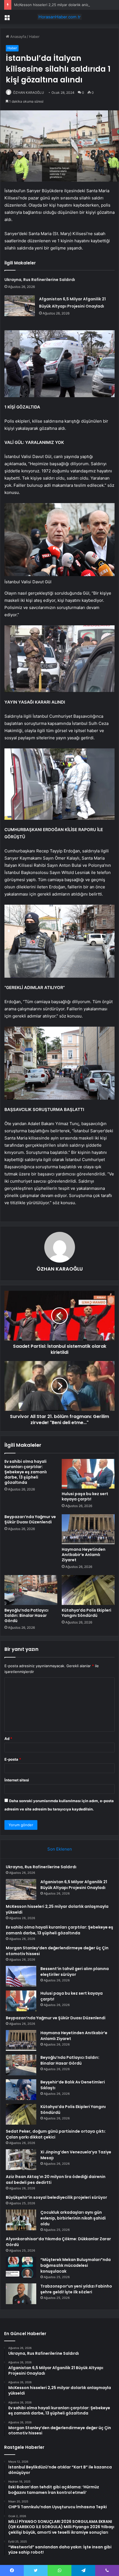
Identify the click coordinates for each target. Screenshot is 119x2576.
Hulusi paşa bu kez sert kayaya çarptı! (85, 1496)
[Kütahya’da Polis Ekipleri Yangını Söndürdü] (88, 1590)
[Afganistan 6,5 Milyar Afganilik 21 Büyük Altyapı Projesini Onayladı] (20, 306)
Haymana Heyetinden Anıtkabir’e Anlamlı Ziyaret (84, 1555)
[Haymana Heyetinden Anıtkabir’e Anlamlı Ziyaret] (88, 1529)
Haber (34, 37)
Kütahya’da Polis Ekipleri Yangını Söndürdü (86, 1613)
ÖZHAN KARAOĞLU (29, 93)
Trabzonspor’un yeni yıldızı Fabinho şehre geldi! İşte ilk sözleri (76, 2289)
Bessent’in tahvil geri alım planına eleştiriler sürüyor (75, 1972)
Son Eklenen (60, 1849)
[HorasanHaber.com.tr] (59, 17)
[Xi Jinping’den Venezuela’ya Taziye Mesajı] (21, 2160)
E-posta (13, 1759)
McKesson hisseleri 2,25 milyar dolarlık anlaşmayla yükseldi (65, 5)
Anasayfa (18, 37)
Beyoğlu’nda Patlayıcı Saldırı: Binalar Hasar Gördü (26, 1615)
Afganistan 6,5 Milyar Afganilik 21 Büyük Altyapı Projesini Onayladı (74, 1885)
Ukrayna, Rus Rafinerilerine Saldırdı (40, 280)
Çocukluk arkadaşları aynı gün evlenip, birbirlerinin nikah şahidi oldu (73, 2218)
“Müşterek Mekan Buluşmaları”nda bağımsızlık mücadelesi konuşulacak (76, 2265)
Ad (8, 1739)
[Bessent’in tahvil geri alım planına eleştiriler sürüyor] (21, 1976)
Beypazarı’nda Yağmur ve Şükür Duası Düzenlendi (30, 1519)
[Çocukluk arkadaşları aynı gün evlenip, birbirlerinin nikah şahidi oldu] (21, 2220)
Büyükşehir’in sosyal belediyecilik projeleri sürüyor (56, 2197)
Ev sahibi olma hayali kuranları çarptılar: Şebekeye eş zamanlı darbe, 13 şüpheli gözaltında (26, 1472)
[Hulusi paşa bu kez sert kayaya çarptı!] (88, 1474)
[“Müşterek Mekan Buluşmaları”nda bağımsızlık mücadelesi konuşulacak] (21, 2267)
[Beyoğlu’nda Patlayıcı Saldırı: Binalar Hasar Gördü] (31, 1590)
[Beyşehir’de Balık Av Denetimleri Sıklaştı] (21, 2090)
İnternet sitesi (17, 1780)
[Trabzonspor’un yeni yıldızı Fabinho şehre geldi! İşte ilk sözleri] (21, 2294)
